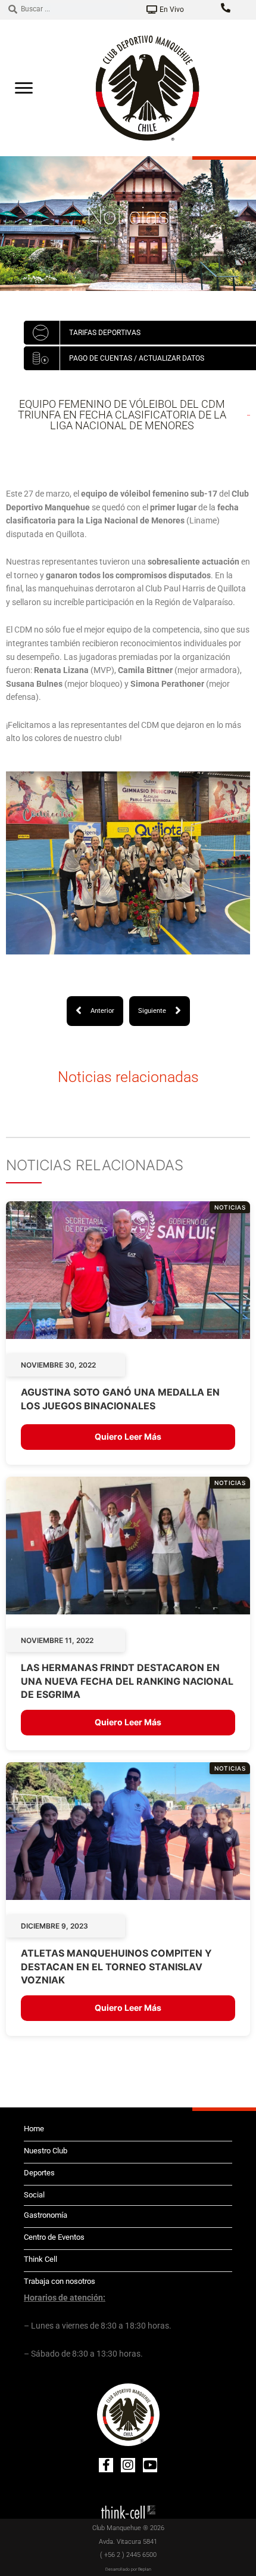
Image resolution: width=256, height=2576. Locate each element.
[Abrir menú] (24, 88)
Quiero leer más (128, 1436)
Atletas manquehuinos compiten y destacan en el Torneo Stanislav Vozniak (116, 1966)
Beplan (145, 2569)
